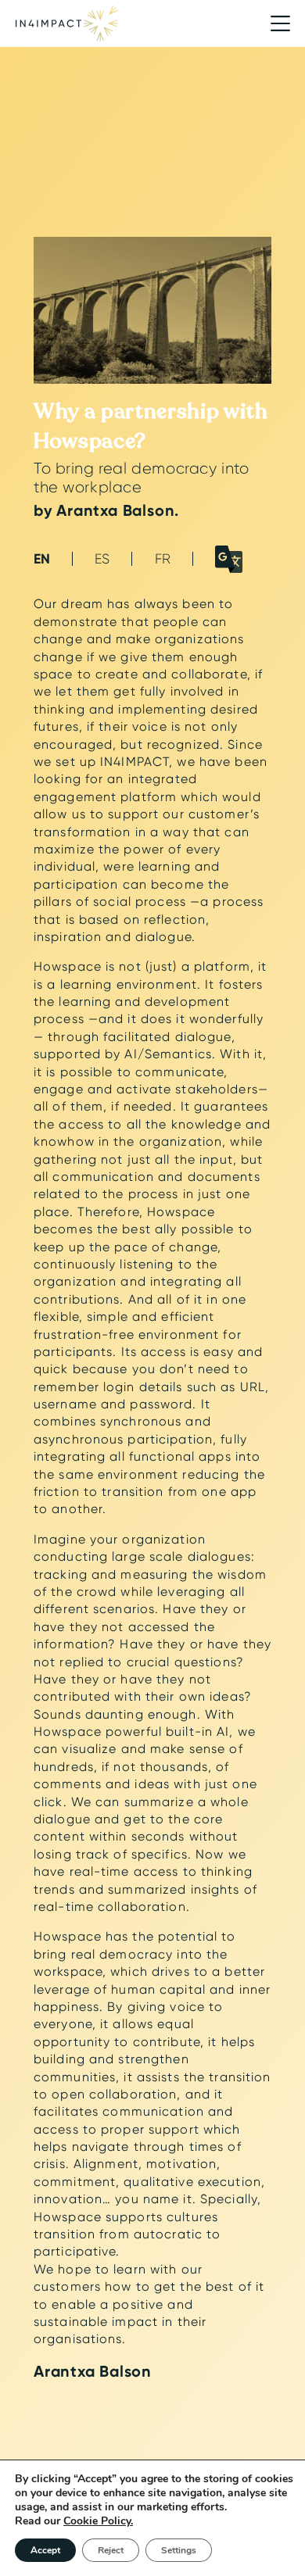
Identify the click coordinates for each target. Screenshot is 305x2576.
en (42, 559)
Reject (111, 2550)
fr (163, 558)
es (102, 558)
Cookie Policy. (98, 2521)
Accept (45, 2550)
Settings (179, 2550)
